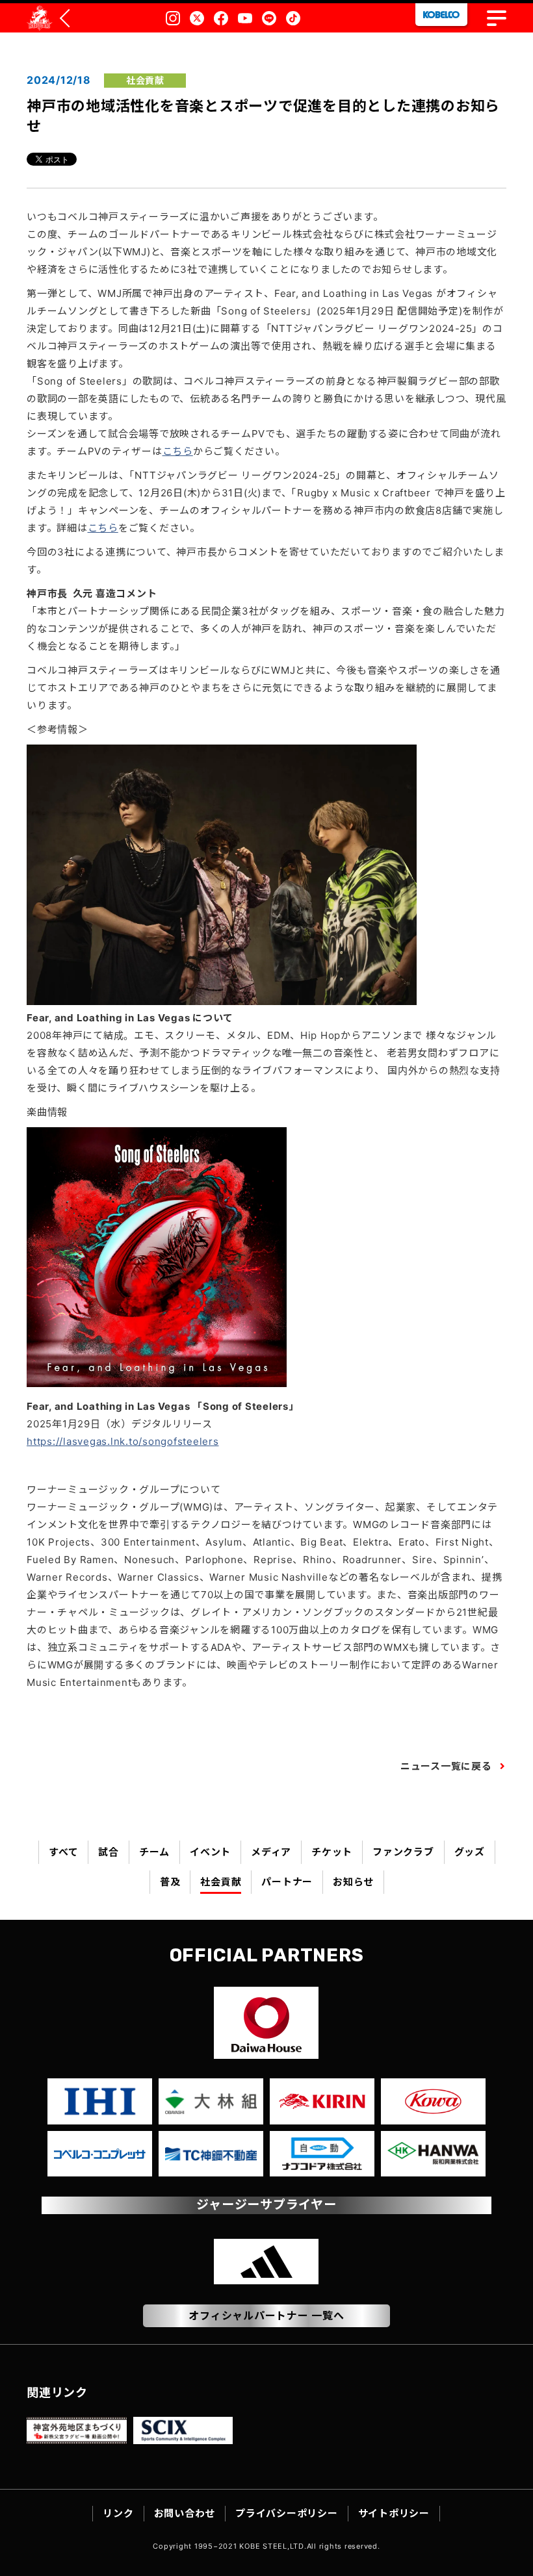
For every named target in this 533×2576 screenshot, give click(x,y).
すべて (63, 1852)
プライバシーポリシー (287, 2513)
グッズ (470, 1852)
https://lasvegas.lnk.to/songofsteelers (123, 1441)
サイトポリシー (394, 2513)
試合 (109, 1852)
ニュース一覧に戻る (446, 1766)
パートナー (287, 1882)
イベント (210, 1852)
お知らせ (353, 1882)
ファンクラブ (403, 1852)
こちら (178, 451)
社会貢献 (221, 1882)
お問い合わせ (185, 2513)
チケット (332, 1852)
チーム (154, 1852)
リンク (118, 2513)
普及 (170, 1882)
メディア (271, 1852)
